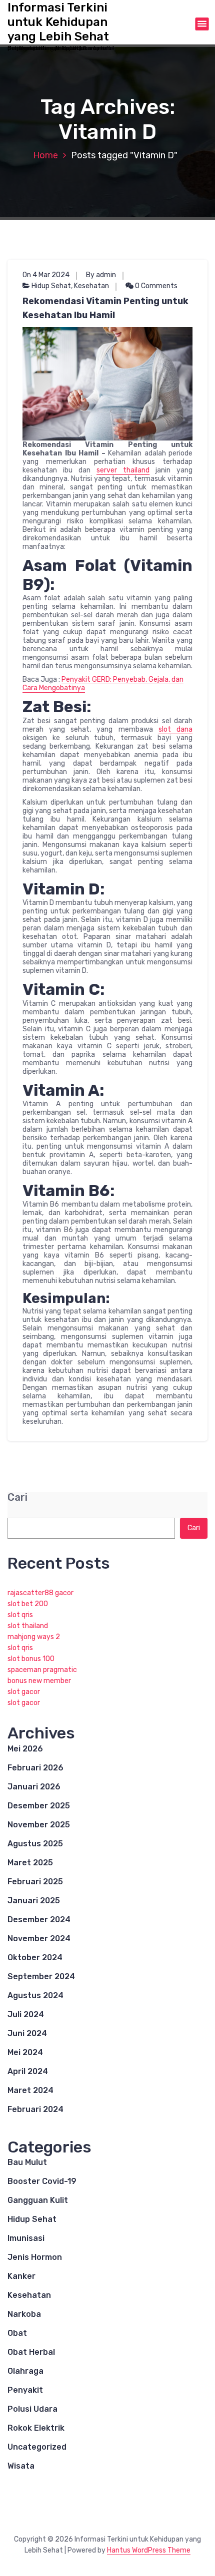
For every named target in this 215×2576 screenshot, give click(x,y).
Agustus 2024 (35, 1995)
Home (45, 155)
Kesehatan (91, 286)
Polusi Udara (32, 2409)
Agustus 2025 (35, 1844)
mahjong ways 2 (34, 1637)
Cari (17, 1498)
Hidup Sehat (51, 286)
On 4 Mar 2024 (46, 275)
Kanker (21, 2276)
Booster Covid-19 (42, 2181)
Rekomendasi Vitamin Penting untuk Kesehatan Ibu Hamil (105, 308)
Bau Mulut (27, 2162)
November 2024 (39, 1938)
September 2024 (41, 1976)
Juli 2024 (26, 2014)
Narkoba (24, 2314)
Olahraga (25, 2371)
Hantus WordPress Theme (149, 2550)
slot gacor (24, 1692)
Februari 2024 (35, 2109)
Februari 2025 (35, 1882)
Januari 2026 (34, 1787)
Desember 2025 (39, 1806)
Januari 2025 (34, 1901)
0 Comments (155, 286)
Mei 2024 (25, 2052)
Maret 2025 (30, 1863)
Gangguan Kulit (38, 2200)
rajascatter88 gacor (40, 1593)
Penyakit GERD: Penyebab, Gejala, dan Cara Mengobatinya (103, 684)
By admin (101, 275)
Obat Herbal (31, 2352)
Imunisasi (26, 2238)
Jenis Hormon (35, 2257)
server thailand (123, 470)
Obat (17, 2333)
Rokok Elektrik (36, 2428)
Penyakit (25, 2390)
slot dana (175, 729)
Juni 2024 (27, 2033)
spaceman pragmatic (42, 1670)
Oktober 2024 (35, 1957)
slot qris (20, 1615)
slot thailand (28, 1626)
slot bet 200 (28, 1604)
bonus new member (39, 1681)
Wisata (21, 2466)
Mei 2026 (25, 1749)
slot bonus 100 (31, 1659)
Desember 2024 (39, 1920)
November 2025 (39, 1825)
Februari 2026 (35, 1768)
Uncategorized (37, 2447)
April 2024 (28, 2071)
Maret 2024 (30, 2090)
